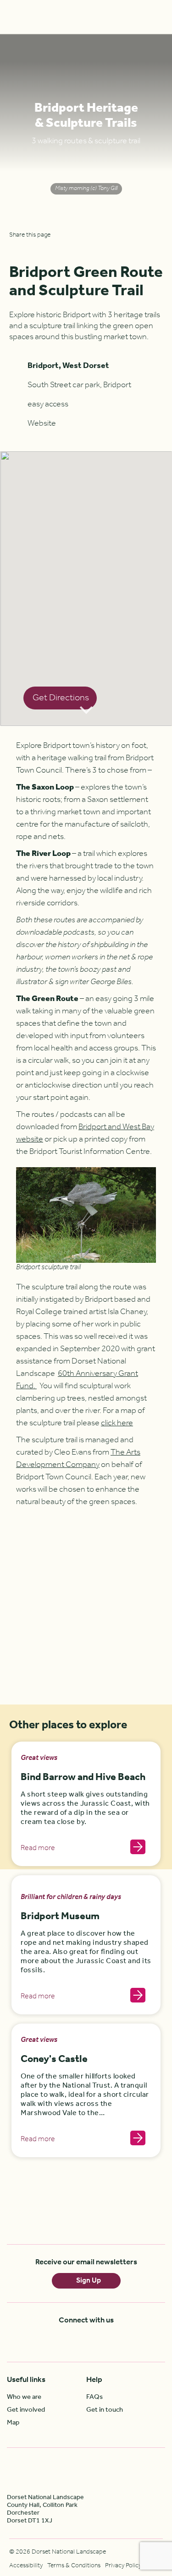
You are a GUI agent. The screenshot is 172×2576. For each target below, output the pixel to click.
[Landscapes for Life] (128, 2473)
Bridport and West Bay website (85, 1133)
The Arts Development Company (78, 1458)
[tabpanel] (86, 126)
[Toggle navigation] (158, 17)
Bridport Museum (60, 1917)
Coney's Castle (54, 2059)
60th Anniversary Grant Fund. (77, 1380)
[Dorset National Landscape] (30, 17)
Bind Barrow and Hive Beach (83, 1778)
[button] (83, 579)
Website (42, 423)
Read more (38, 1848)
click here (117, 1423)
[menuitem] (47, 2397)
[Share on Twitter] (28, 249)
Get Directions (61, 698)
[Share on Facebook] (15, 249)
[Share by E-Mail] (41, 249)
